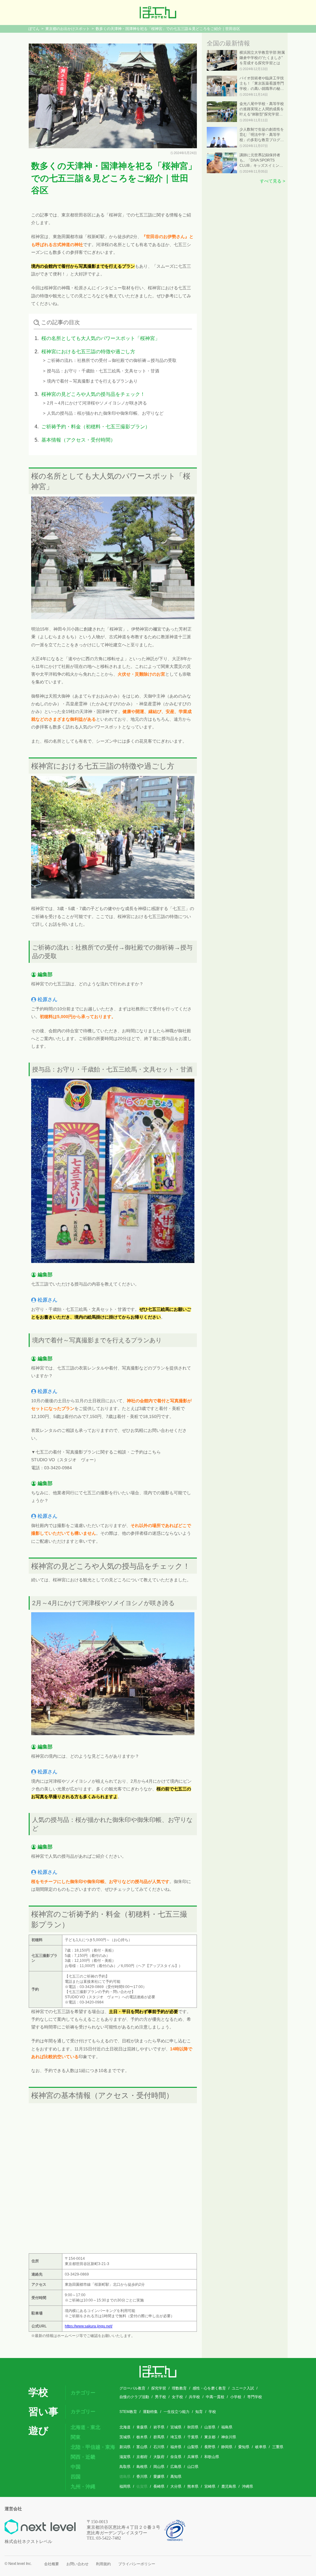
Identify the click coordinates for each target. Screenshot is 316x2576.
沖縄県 (247, 2486)
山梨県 (193, 2447)
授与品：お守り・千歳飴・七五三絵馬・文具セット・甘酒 (103, 371)
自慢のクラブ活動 (134, 2397)
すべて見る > (272, 181)
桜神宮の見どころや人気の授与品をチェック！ (93, 394)
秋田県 (193, 2427)
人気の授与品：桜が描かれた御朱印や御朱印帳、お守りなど (105, 413)
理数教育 (179, 2388)
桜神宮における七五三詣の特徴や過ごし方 (88, 352)
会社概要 (52, 2564)
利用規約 (103, 2564)
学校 (212, 2412)
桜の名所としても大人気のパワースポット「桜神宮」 (101, 338)
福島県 (227, 2427)
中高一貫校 (215, 2397)
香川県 (142, 2477)
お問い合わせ (77, 2564)
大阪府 (159, 2457)
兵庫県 (193, 2457)
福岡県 (125, 2486)
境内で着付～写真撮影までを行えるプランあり (92, 381)
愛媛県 (159, 2477)
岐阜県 (261, 2447)
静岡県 (227, 2447)
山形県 (210, 2427)
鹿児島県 (229, 2486)
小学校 (236, 2397)
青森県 (142, 2427)
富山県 (142, 2447)
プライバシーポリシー (137, 2564)
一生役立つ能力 (177, 2412)
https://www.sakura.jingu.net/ (89, 2326)
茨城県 (125, 2437)
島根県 (142, 2467)
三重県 (278, 2447)
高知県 (176, 2477)
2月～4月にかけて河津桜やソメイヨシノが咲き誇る (97, 403)
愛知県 (244, 2447)
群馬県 (159, 2437)
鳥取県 (125, 2467)
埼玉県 (176, 2437)
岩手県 (159, 2427)
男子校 (160, 2397)
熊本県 (193, 2486)
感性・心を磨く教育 (209, 2388)
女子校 (177, 2397)
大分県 (176, 2486)
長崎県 (159, 2486)
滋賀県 (125, 2457)
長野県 (210, 2447)
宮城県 (176, 2427)
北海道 (125, 2427)
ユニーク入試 (243, 2388)
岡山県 (159, 2467)
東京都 (210, 2437)
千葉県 (193, 2437)
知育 (199, 2412)
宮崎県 (210, 2486)
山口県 (193, 2467)
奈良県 (176, 2457)
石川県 (159, 2447)
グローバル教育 (132, 2388)
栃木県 (142, 2437)
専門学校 (255, 2397)
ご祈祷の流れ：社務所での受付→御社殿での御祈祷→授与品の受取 (112, 360)
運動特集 (150, 2412)
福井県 (176, 2447)
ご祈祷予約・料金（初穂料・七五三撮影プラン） (96, 427)
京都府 (142, 2457)
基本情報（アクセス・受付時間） (78, 440)
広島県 (176, 2467)
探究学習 (159, 2388)
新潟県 (125, 2447)
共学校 (194, 2397)
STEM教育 (128, 2412)
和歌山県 (212, 2457)
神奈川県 (229, 2437)
